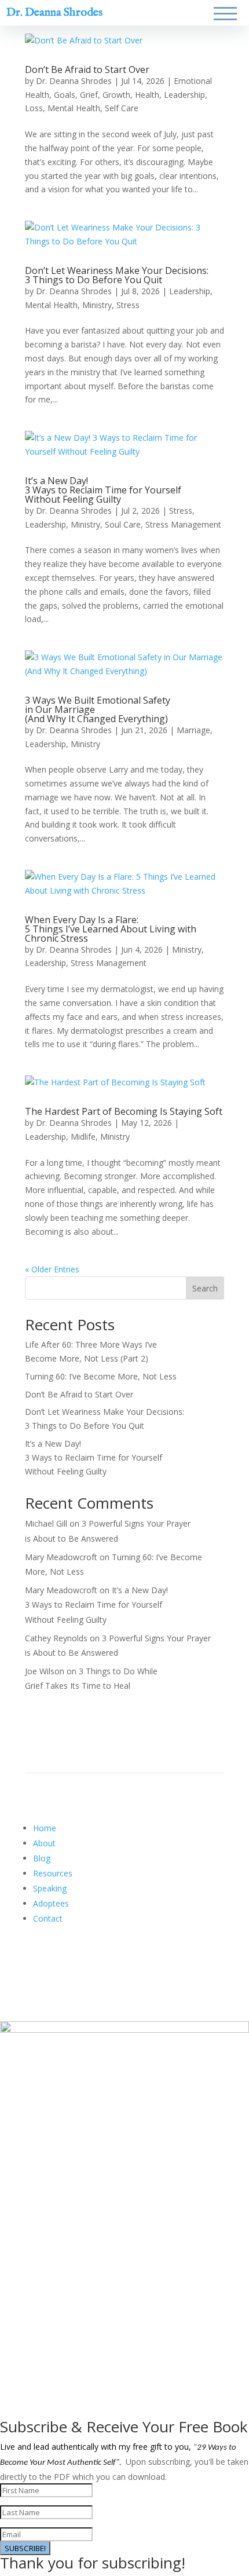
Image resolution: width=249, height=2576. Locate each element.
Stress (128, 305)
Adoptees (51, 1903)
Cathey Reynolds (56, 1638)
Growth (116, 95)
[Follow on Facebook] (34, 1961)
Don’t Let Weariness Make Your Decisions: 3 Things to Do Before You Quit (117, 275)
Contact (48, 1918)
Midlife (83, 1137)
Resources (53, 1873)
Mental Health (74, 108)
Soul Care (123, 524)
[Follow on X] (57, 1961)
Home (45, 1828)
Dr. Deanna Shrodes (54, 12)
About (44, 1843)
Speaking (50, 1888)
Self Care (122, 108)
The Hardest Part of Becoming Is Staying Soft (124, 1111)
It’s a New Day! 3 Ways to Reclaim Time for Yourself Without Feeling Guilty (103, 490)
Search (205, 1288)
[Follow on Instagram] (104, 1961)
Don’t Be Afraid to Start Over (87, 69)
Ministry (97, 305)
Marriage (193, 730)
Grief (89, 95)
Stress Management (183, 524)
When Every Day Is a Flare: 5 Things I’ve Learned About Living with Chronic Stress (111, 929)
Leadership (184, 95)
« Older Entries (52, 1269)
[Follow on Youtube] (80, 1961)
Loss (34, 108)
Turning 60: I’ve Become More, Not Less (101, 1376)
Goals (65, 95)
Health (147, 95)
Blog (42, 1858)
